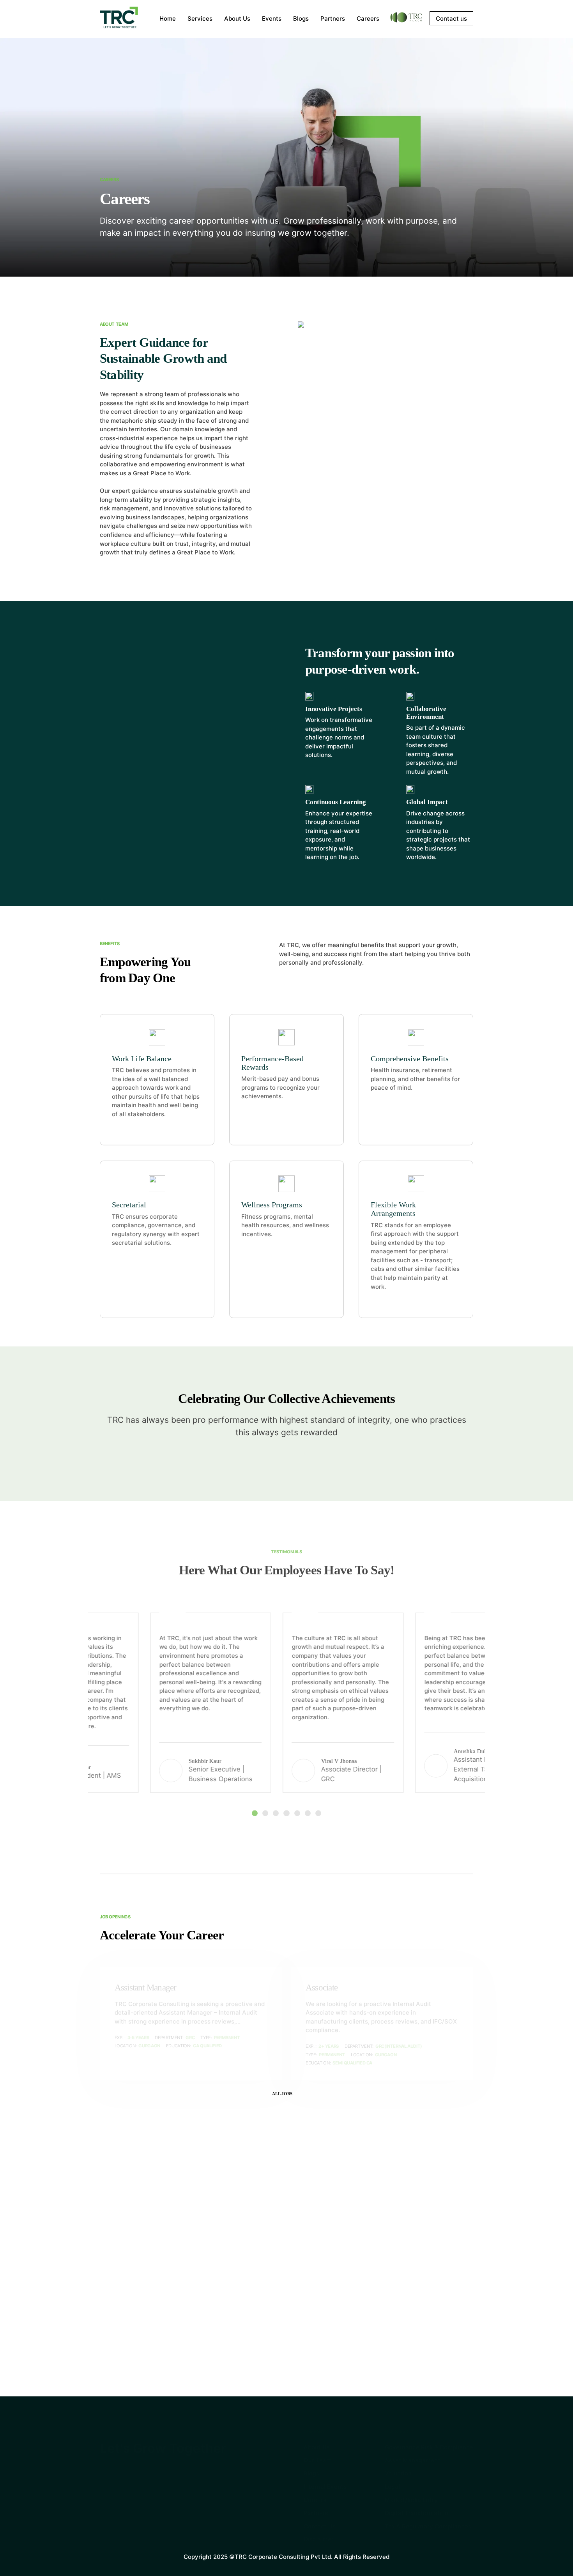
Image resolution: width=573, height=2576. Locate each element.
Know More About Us (133, 2355)
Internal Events (325, 2487)
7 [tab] (318, 1813)
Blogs (301, 19)
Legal (392, 2487)
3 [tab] (276, 1813)
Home (168, 19)
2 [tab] (265, 1813)
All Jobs (282, 2094)
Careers (368, 19)
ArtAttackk (529, 2555)
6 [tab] (308, 1813)
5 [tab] (297, 1813)
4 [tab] (286, 1813)
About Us (237, 19)
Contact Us (320, 2526)
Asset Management (412, 2460)
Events (272, 19)
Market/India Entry (411, 2499)
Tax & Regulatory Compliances (428, 2526)
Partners (333, 19)
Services (200, 19)
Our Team (317, 2460)
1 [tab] (255, 1813)
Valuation (398, 2473)
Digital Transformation (416, 2513)
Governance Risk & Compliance (429, 2447)
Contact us (451, 19)
